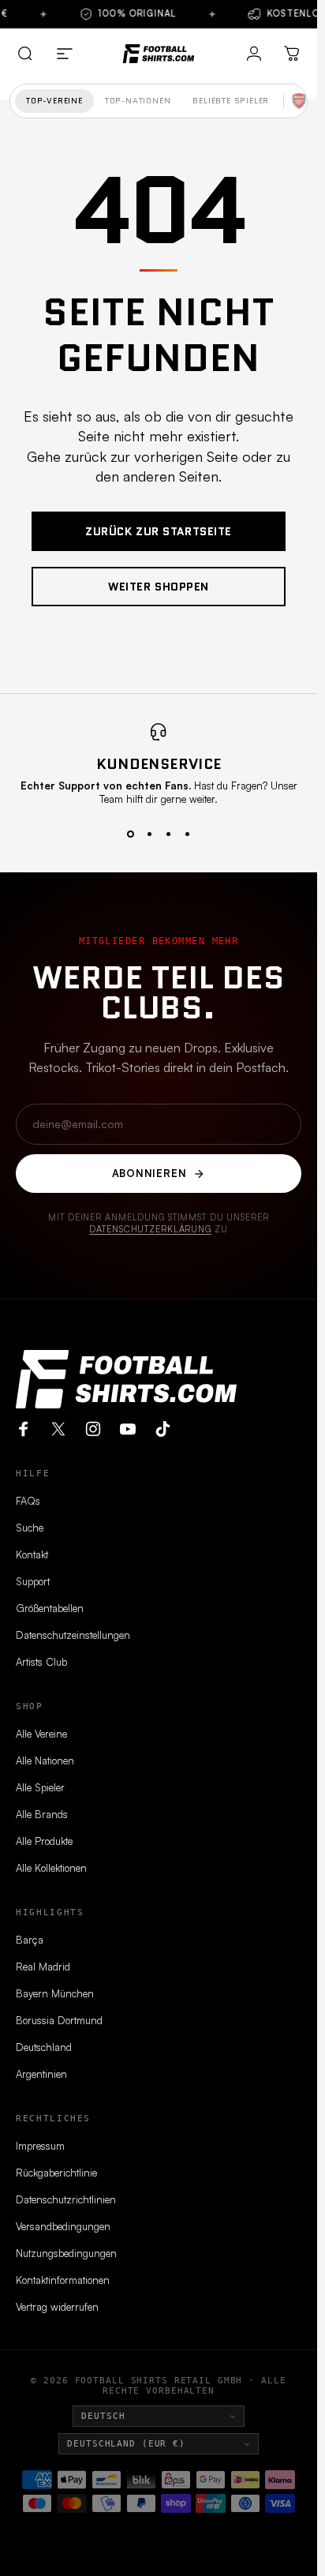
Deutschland (44, 2047)
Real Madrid (43, 1967)
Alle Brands (42, 1814)
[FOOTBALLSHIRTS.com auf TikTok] (162, 1429)
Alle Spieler (40, 1787)
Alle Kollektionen (51, 1868)
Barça (30, 1940)
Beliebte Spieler (231, 101)
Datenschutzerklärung (150, 1229)
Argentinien (41, 2074)
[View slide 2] (149, 834)
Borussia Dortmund (59, 2020)
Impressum (40, 2146)
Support (33, 1581)
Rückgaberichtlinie (56, 2173)
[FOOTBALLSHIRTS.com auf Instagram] (93, 1429)
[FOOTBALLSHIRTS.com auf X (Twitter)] (58, 1429)
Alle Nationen (45, 1760)
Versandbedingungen (63, 2226)
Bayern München (55, 1993)
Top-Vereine (54, 101)
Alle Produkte (44, 1841)
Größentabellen (50, 1608)
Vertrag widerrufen (57, 2307)
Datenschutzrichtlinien (66, 2199)
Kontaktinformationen (63, 2280)
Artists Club (41, 1662)
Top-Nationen (138, 101)
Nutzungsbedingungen (66, 2253)
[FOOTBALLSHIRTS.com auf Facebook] (24, 1429)
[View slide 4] (187, 834)
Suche (30, 1528)
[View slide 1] (130, 834)
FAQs (28, 1501)
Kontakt (32, 1554)
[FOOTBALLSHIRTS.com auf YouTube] (128, 1429)
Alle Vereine (41, 1734)
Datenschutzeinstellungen (73, 1635)
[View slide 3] (168, 834)
